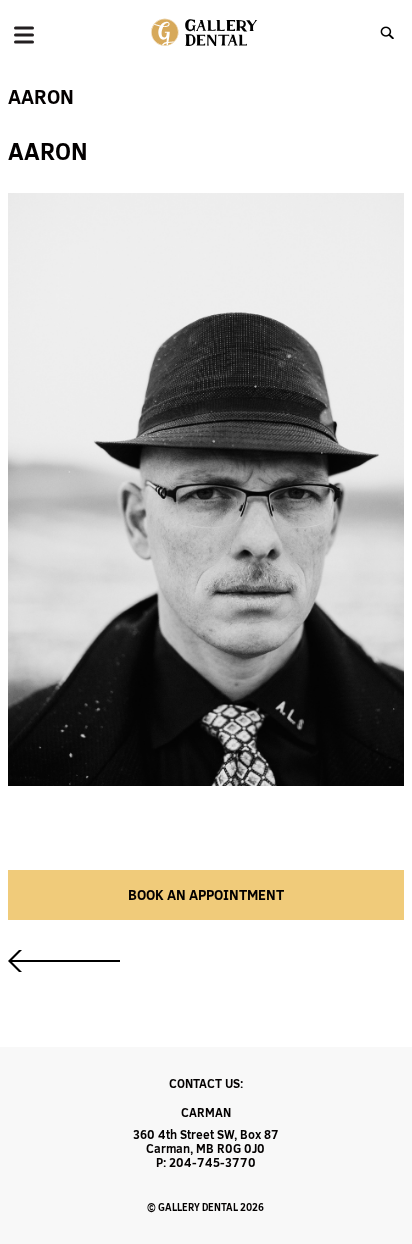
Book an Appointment (206, 895)
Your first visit (64, 961)
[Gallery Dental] (205, 33)
